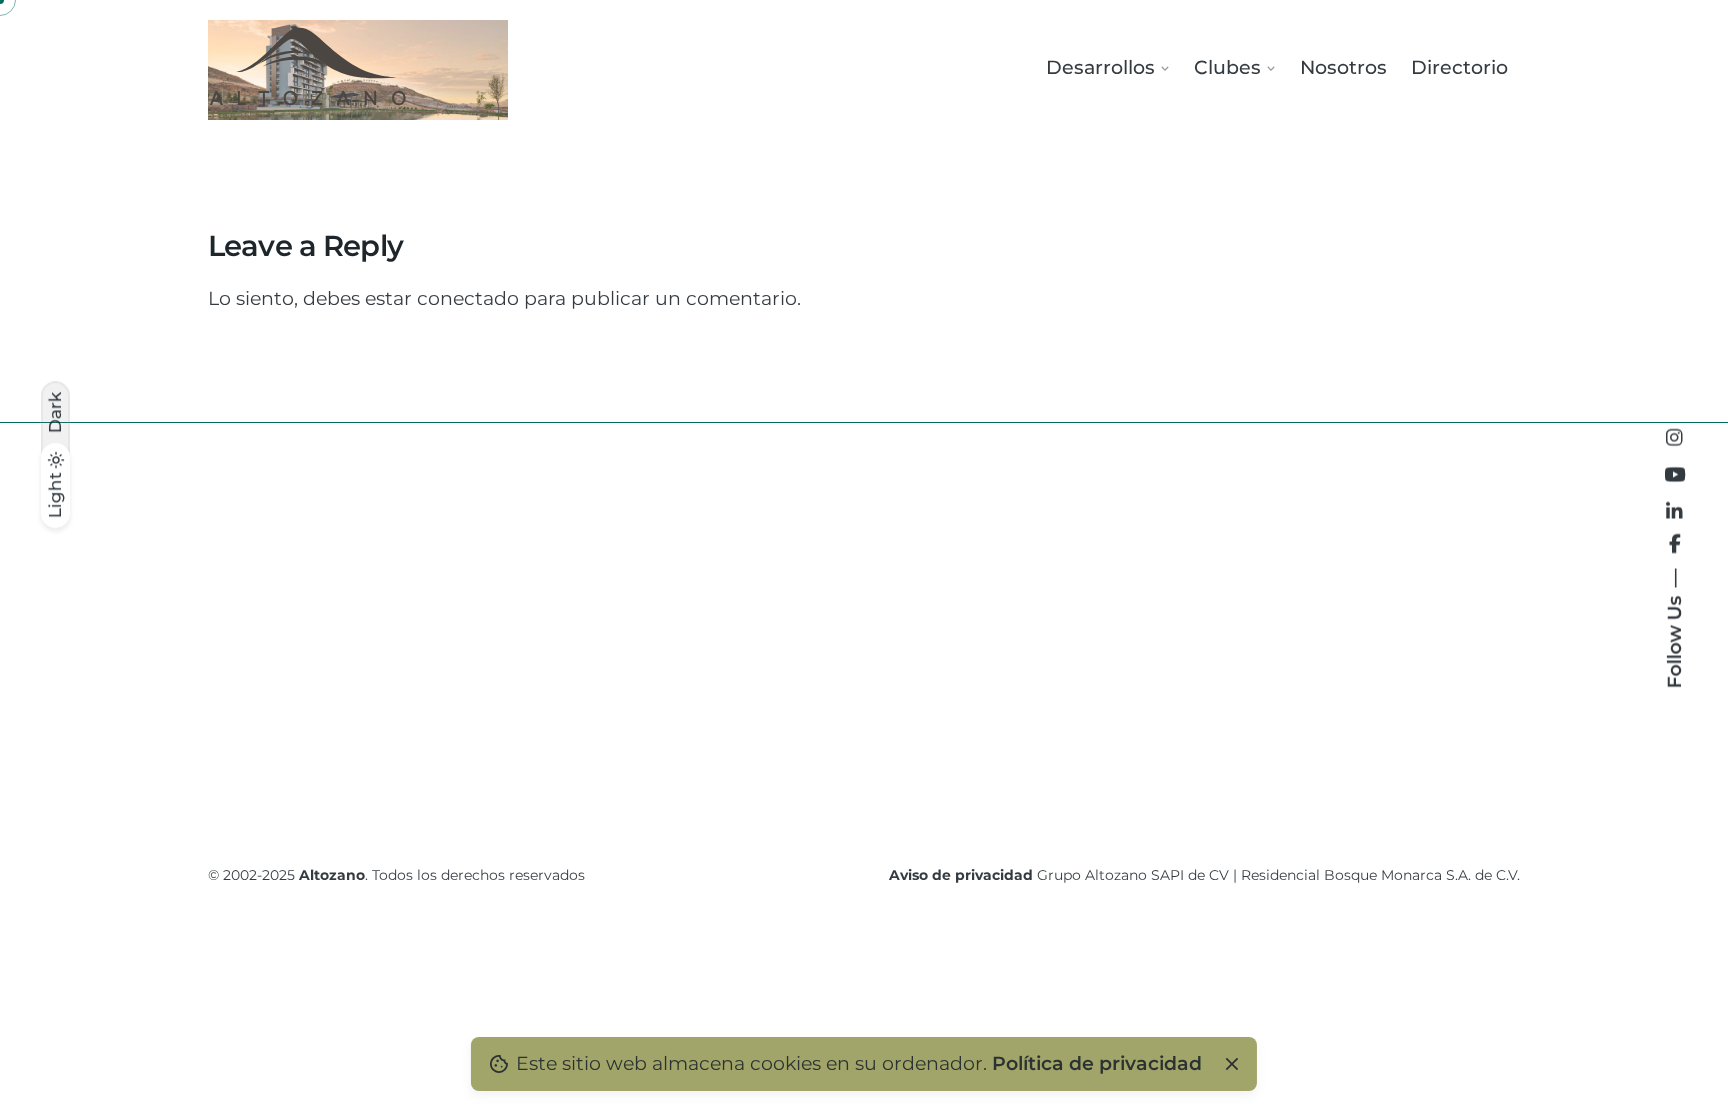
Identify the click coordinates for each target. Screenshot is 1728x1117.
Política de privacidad (1097, 1063)
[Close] (1231, 1064)
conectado (468, 298)
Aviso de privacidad (961, 875)
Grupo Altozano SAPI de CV (1133, 875)
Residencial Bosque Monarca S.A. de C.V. (1380, 875)
